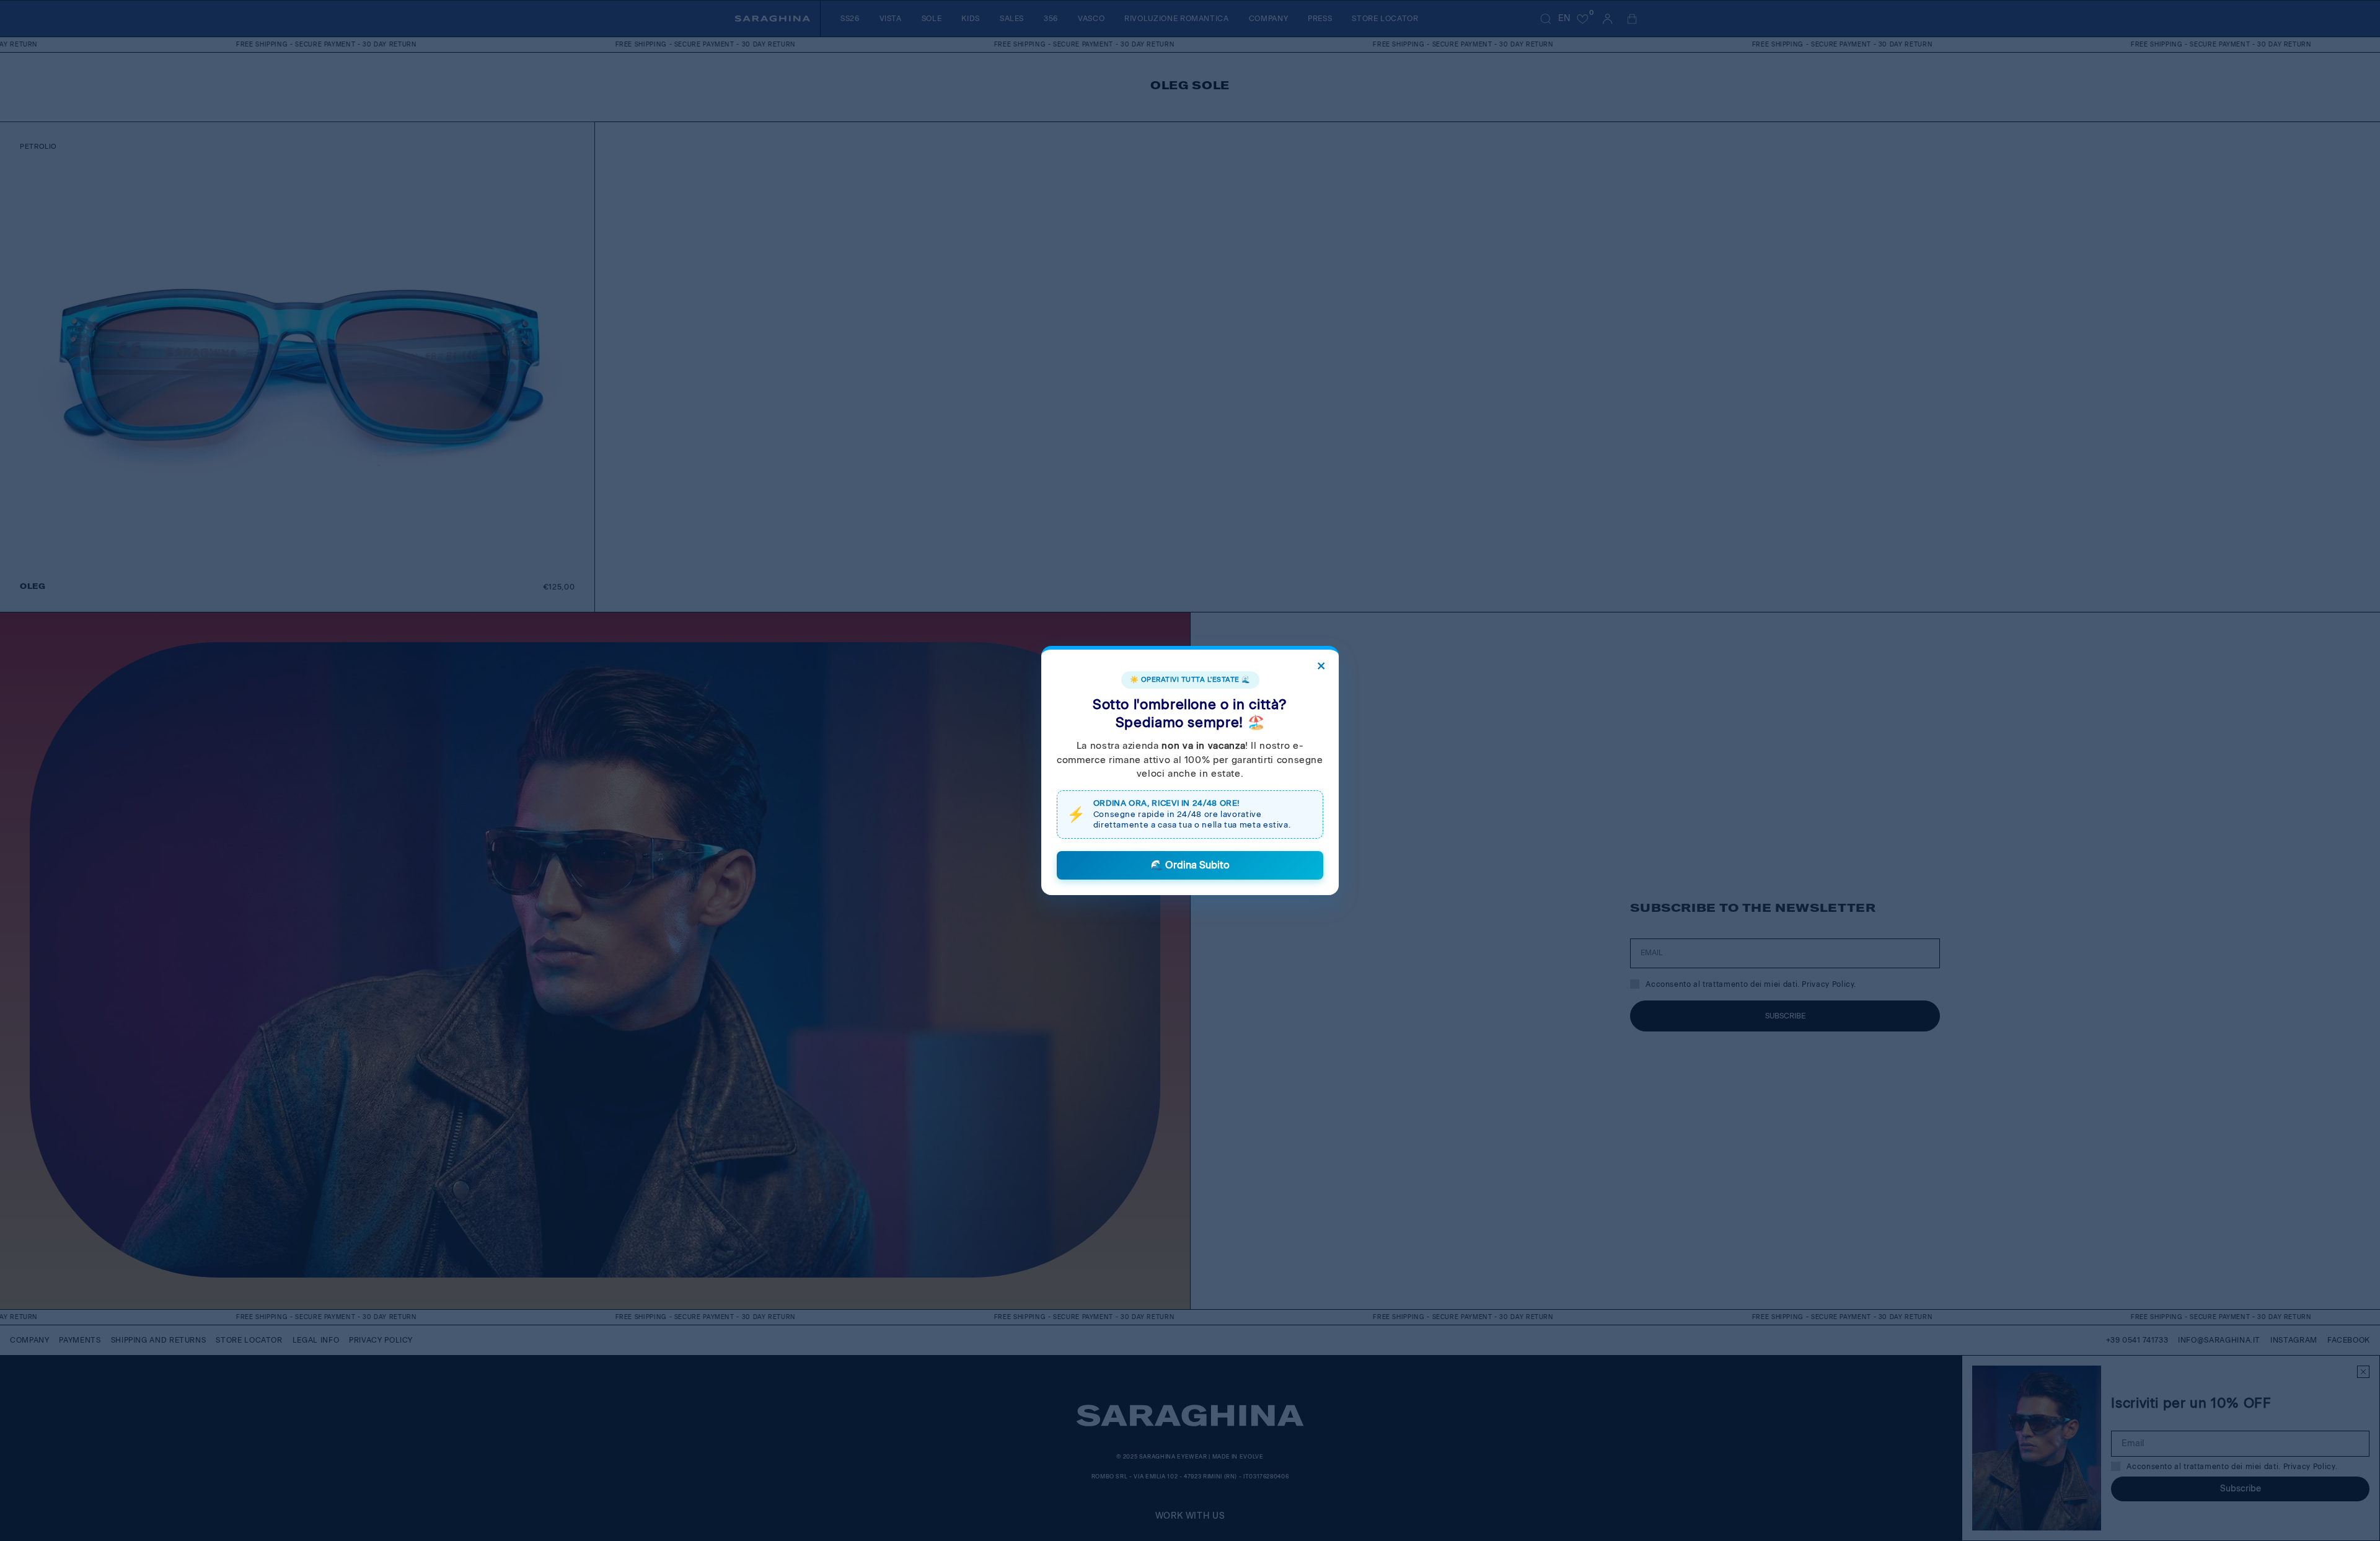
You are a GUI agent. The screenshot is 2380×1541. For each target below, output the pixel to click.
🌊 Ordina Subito (1190, 865)
